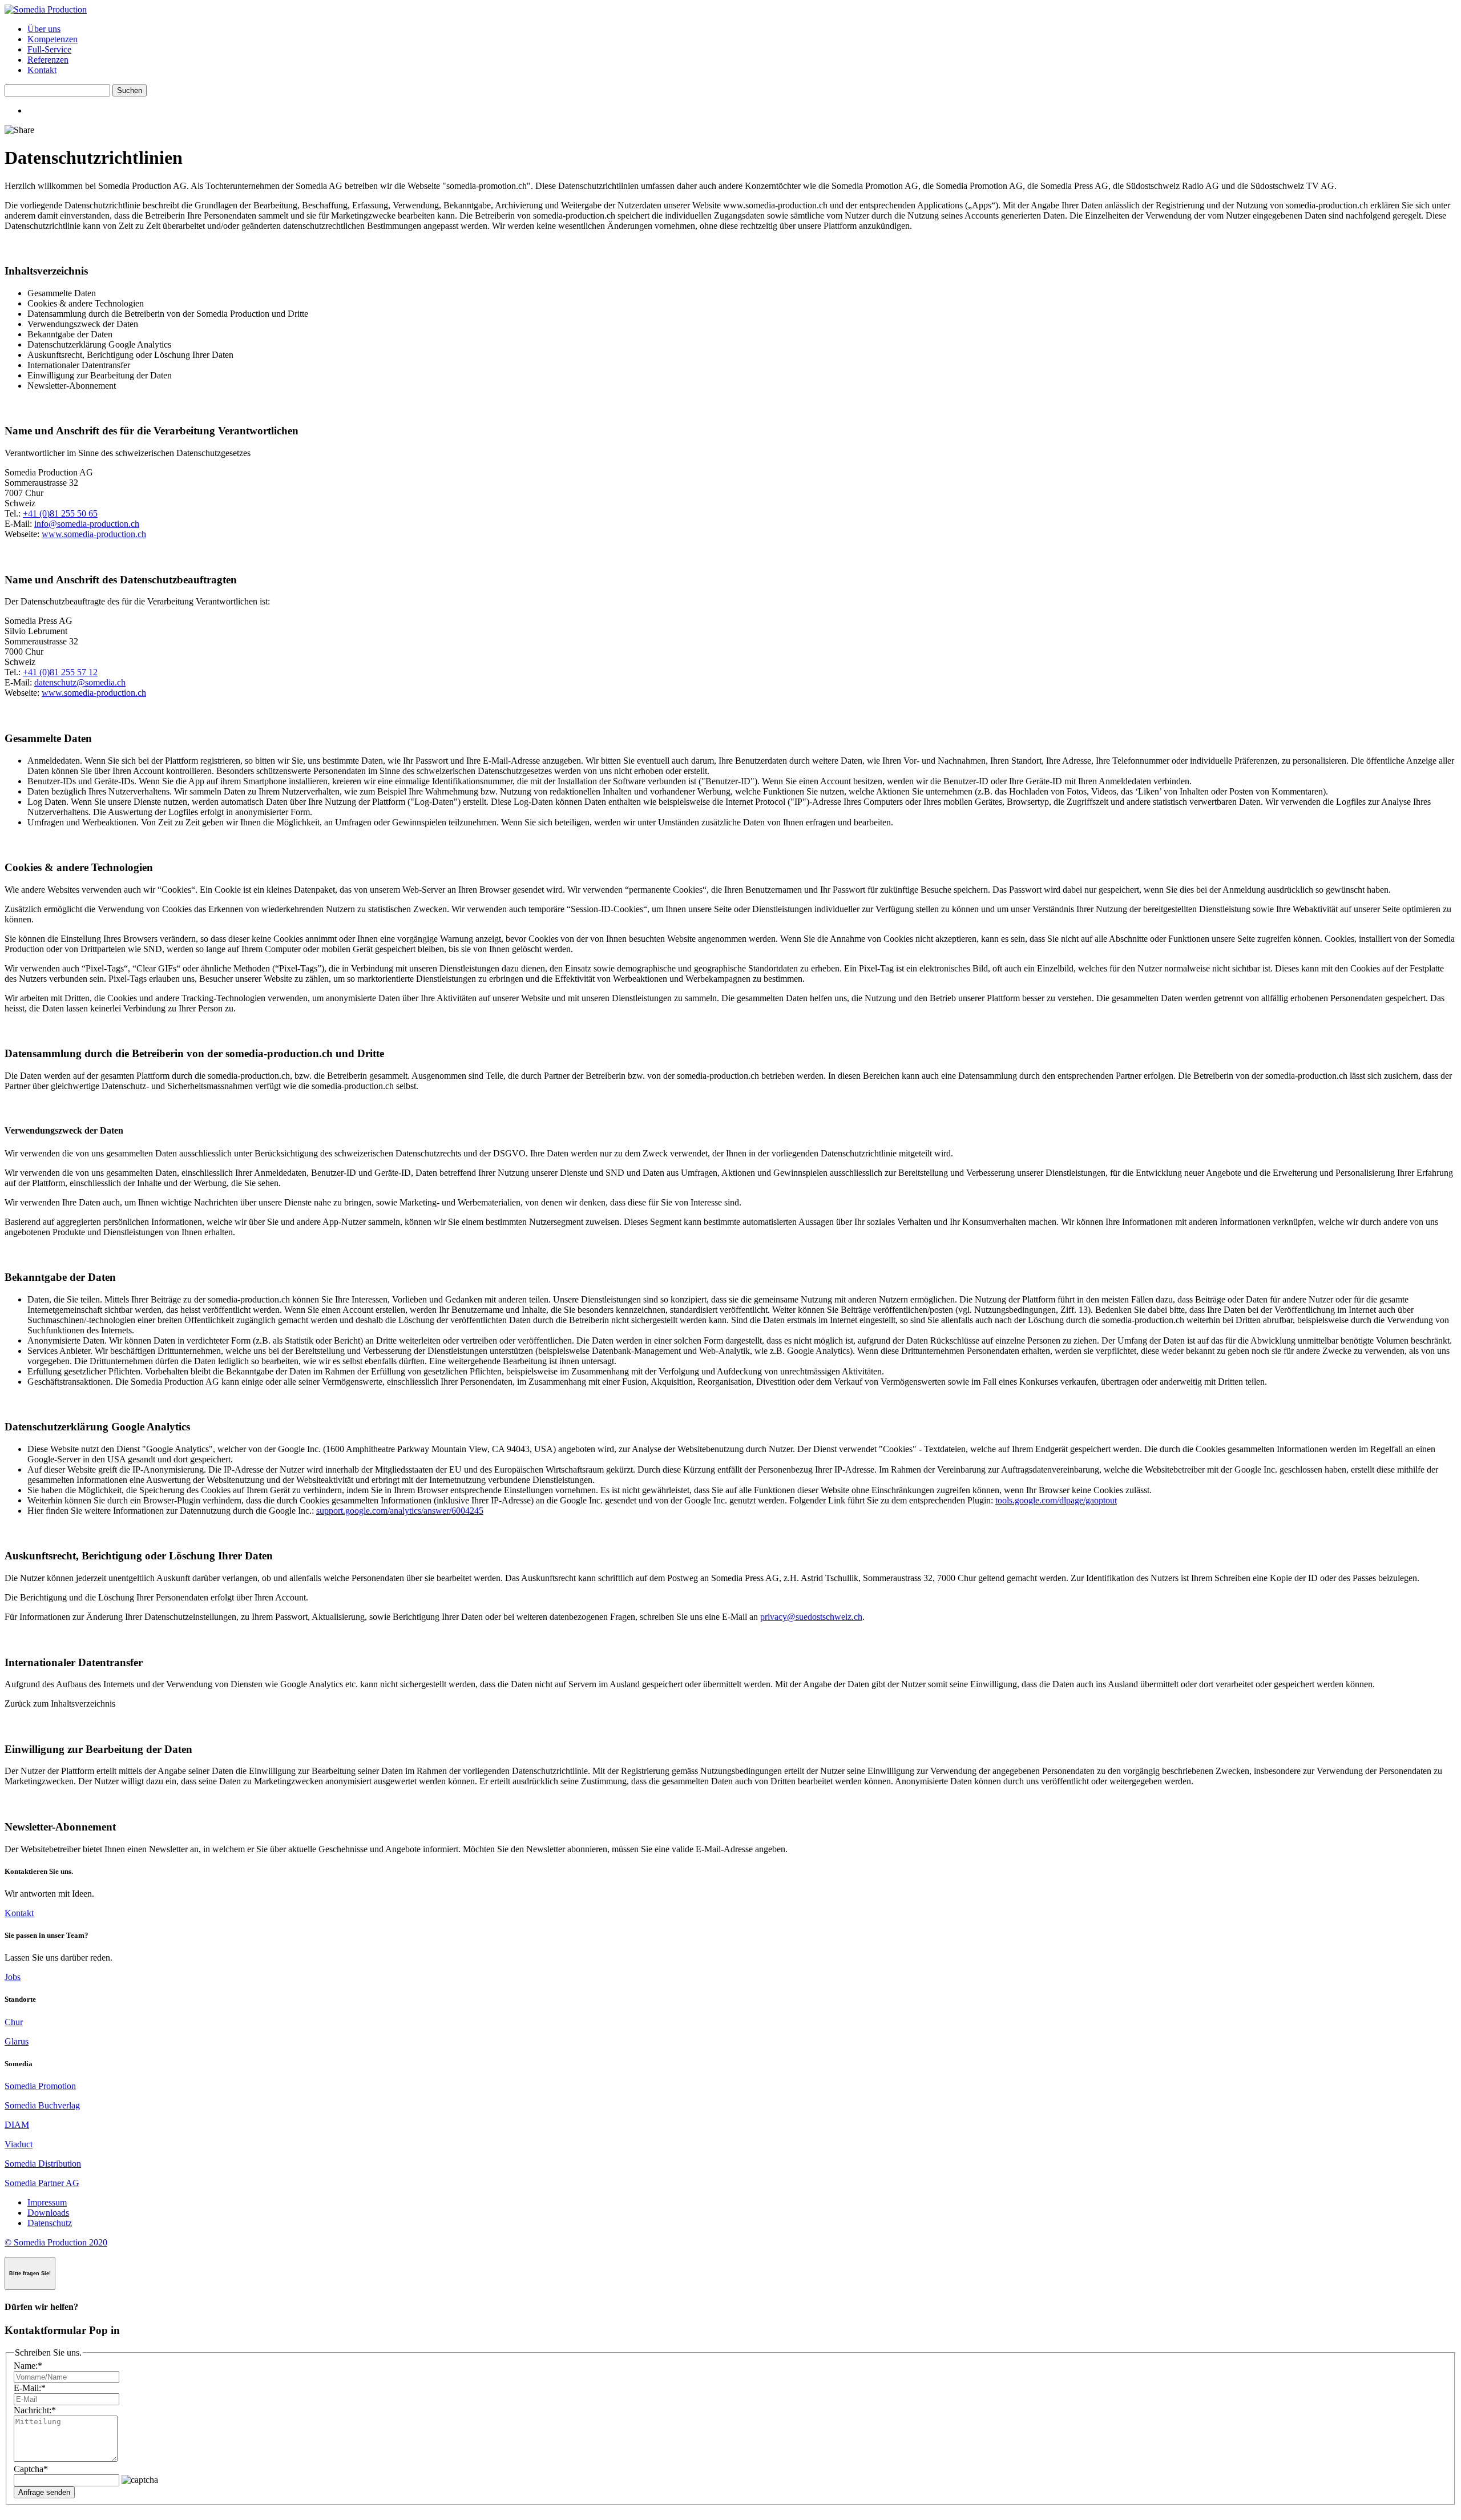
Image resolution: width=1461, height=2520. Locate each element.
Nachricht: (35, 2410)
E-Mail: (30, 2388)
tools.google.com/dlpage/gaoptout (1056, 1500)
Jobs (13, 1977)
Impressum (47, 2202)
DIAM (17, 2125)
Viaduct (19, 2144)
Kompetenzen (53, 39)
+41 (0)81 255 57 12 (60, 672)
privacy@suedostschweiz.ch (811, 1617)
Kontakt (42, 70)
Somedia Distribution (43, 2164)
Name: (28, 2366)
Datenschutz (50, 2223)
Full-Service (49, 49)
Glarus (17, 2041)
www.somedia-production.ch (94, 534)
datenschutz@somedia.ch (80, 682)
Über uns (44, 29)
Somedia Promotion (40, 2086)
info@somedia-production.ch (87, 524)
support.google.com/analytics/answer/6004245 (400, 1511)
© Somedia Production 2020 (56, 2242)
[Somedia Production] (46, 9)
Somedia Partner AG (42, 2183)
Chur (14, 2022)
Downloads (48, 2213)
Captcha (31, 2469)
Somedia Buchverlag (42, 2105)
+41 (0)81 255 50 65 (60, 513)
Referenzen (48, 60)
